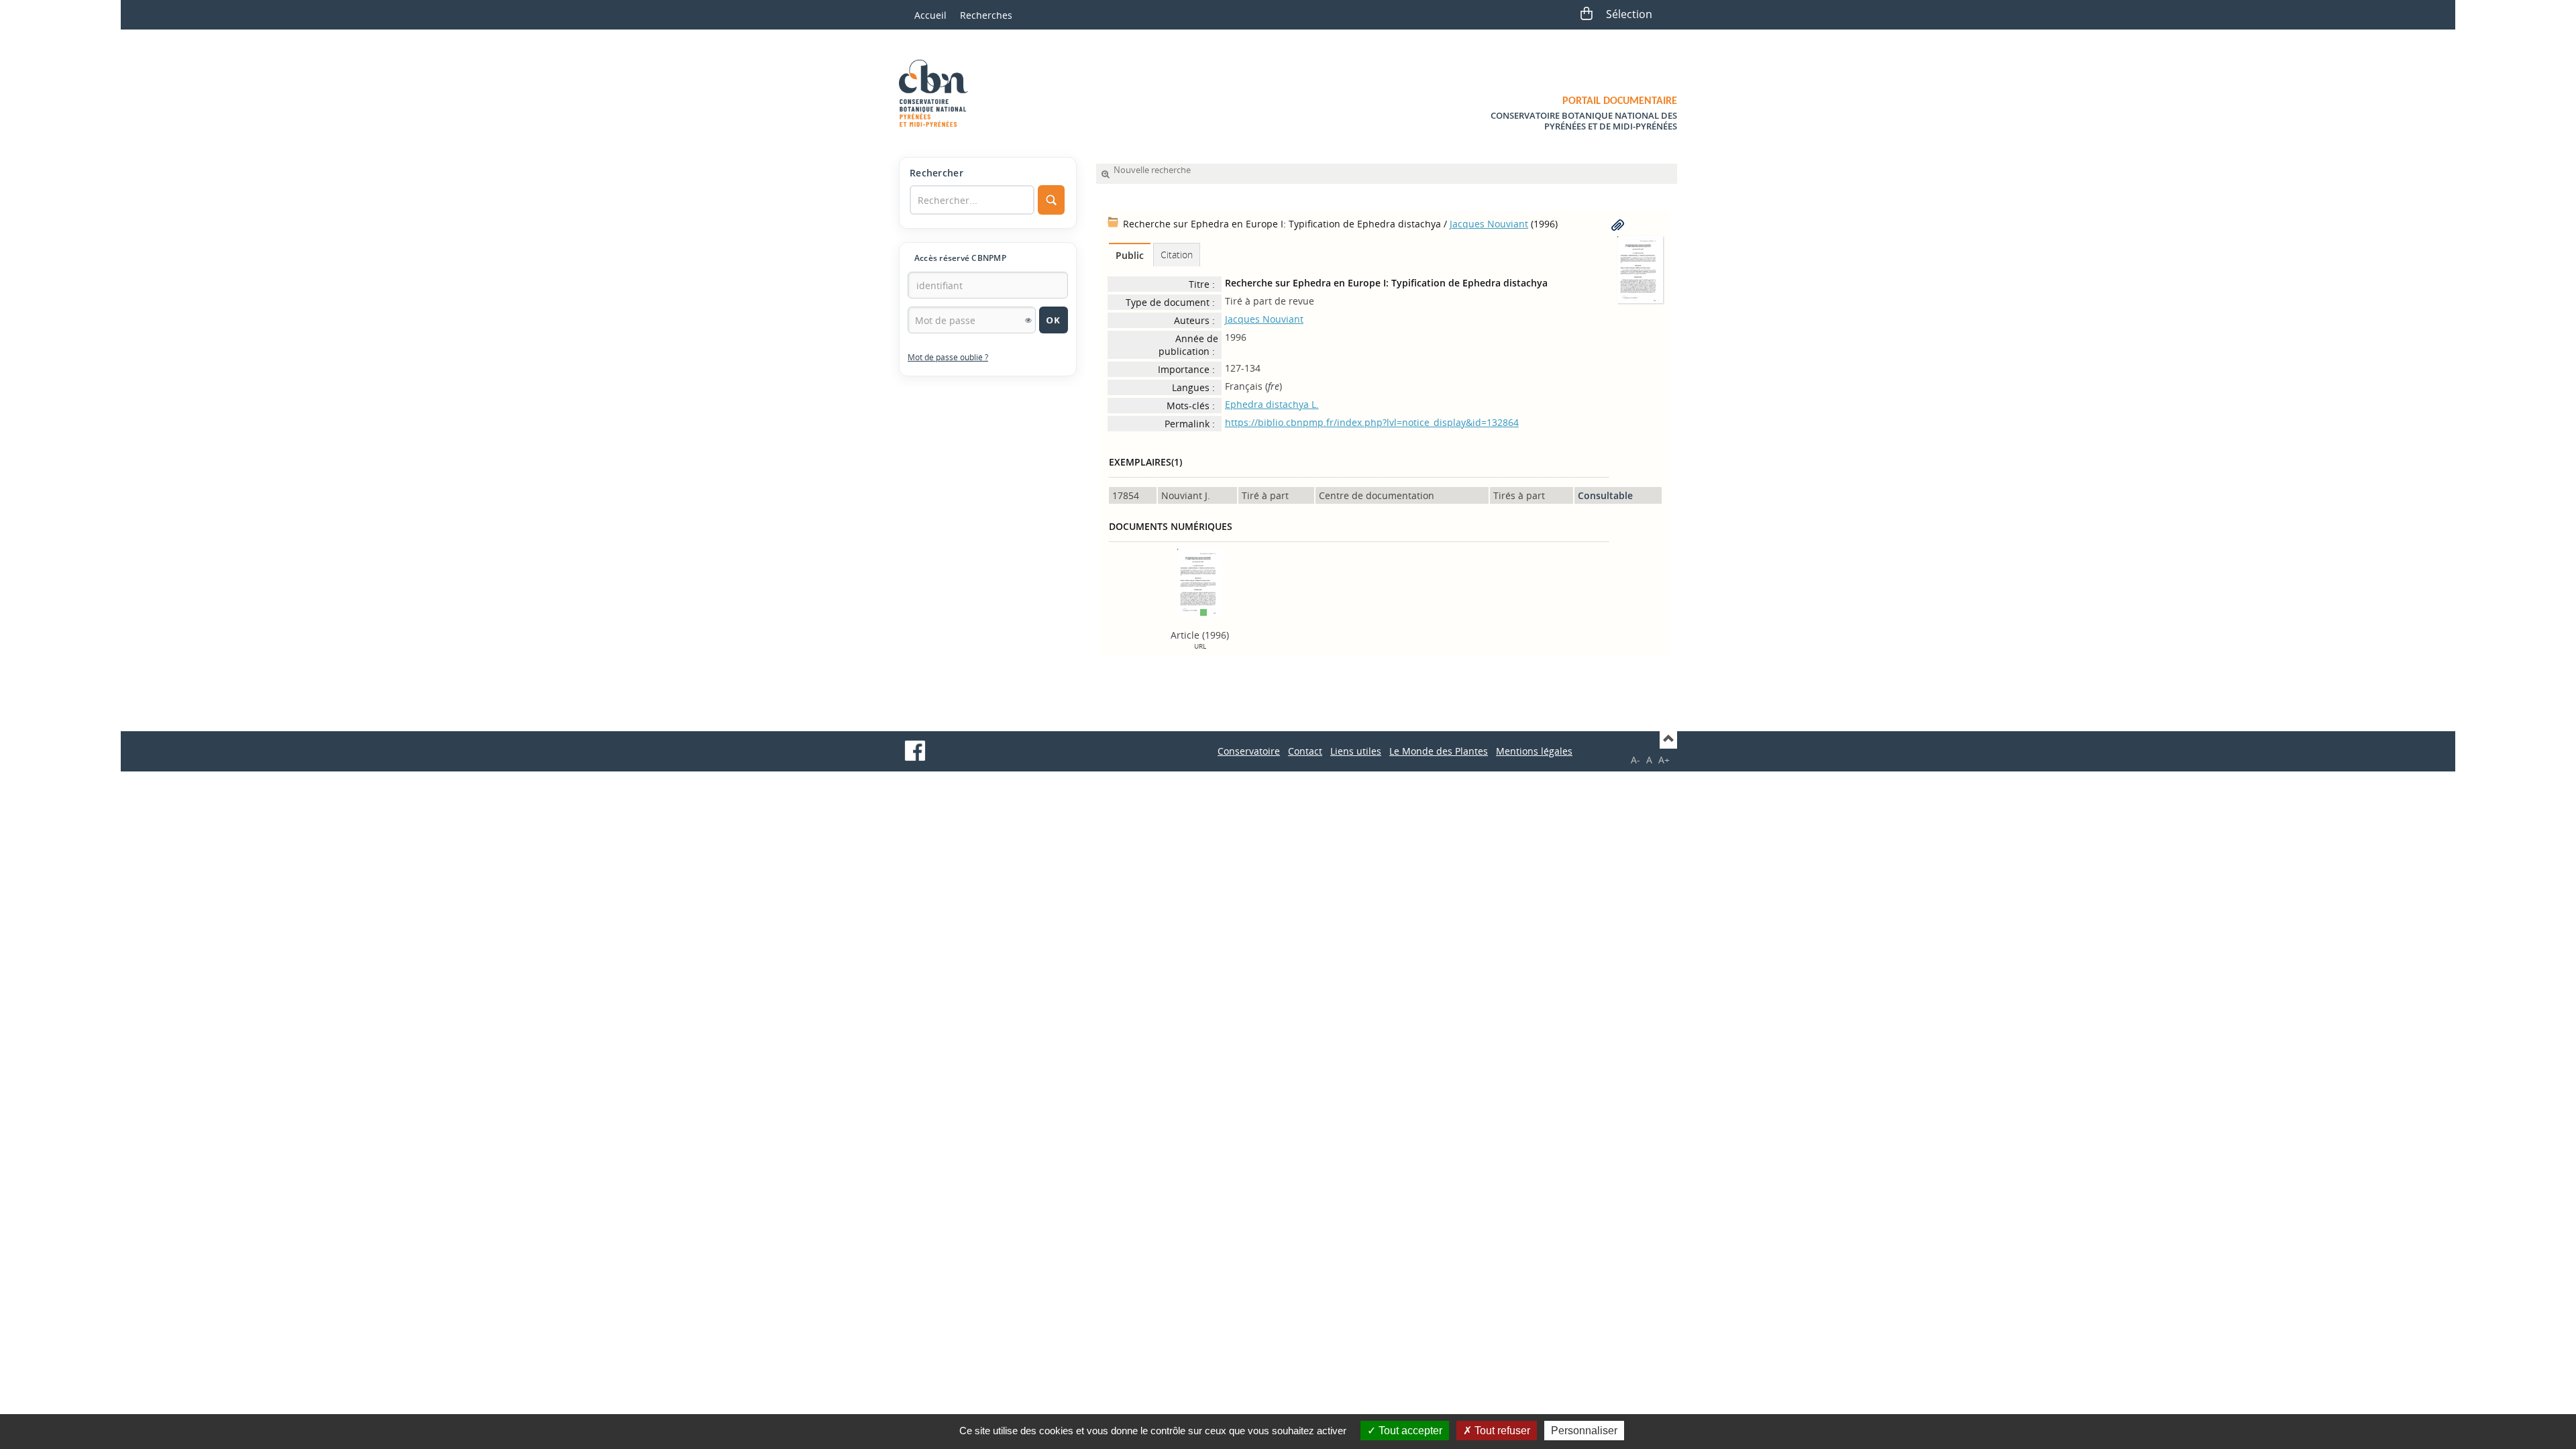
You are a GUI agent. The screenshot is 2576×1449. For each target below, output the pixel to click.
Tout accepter (1409, 1431)
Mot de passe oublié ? (948, 357)
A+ (1664, 760)
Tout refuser (1501, 1431)
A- (1635, 760)
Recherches (986, 15)
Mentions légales (1534, 751)
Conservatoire (1249, 751)
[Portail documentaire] (938, 93)
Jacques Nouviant (1489, 224)
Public (1130, 255)
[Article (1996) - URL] (1200, 581)
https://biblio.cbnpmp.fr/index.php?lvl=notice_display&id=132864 (1372, 422)
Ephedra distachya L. (1272, 404)
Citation (1177, 255)
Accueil (930, 15)
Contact (1305, 751)
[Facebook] (915, 751)
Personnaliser (1584, 1431)
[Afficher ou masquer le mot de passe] (1028, 320)
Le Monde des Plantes (1439, 751)
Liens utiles (1356, 751)
